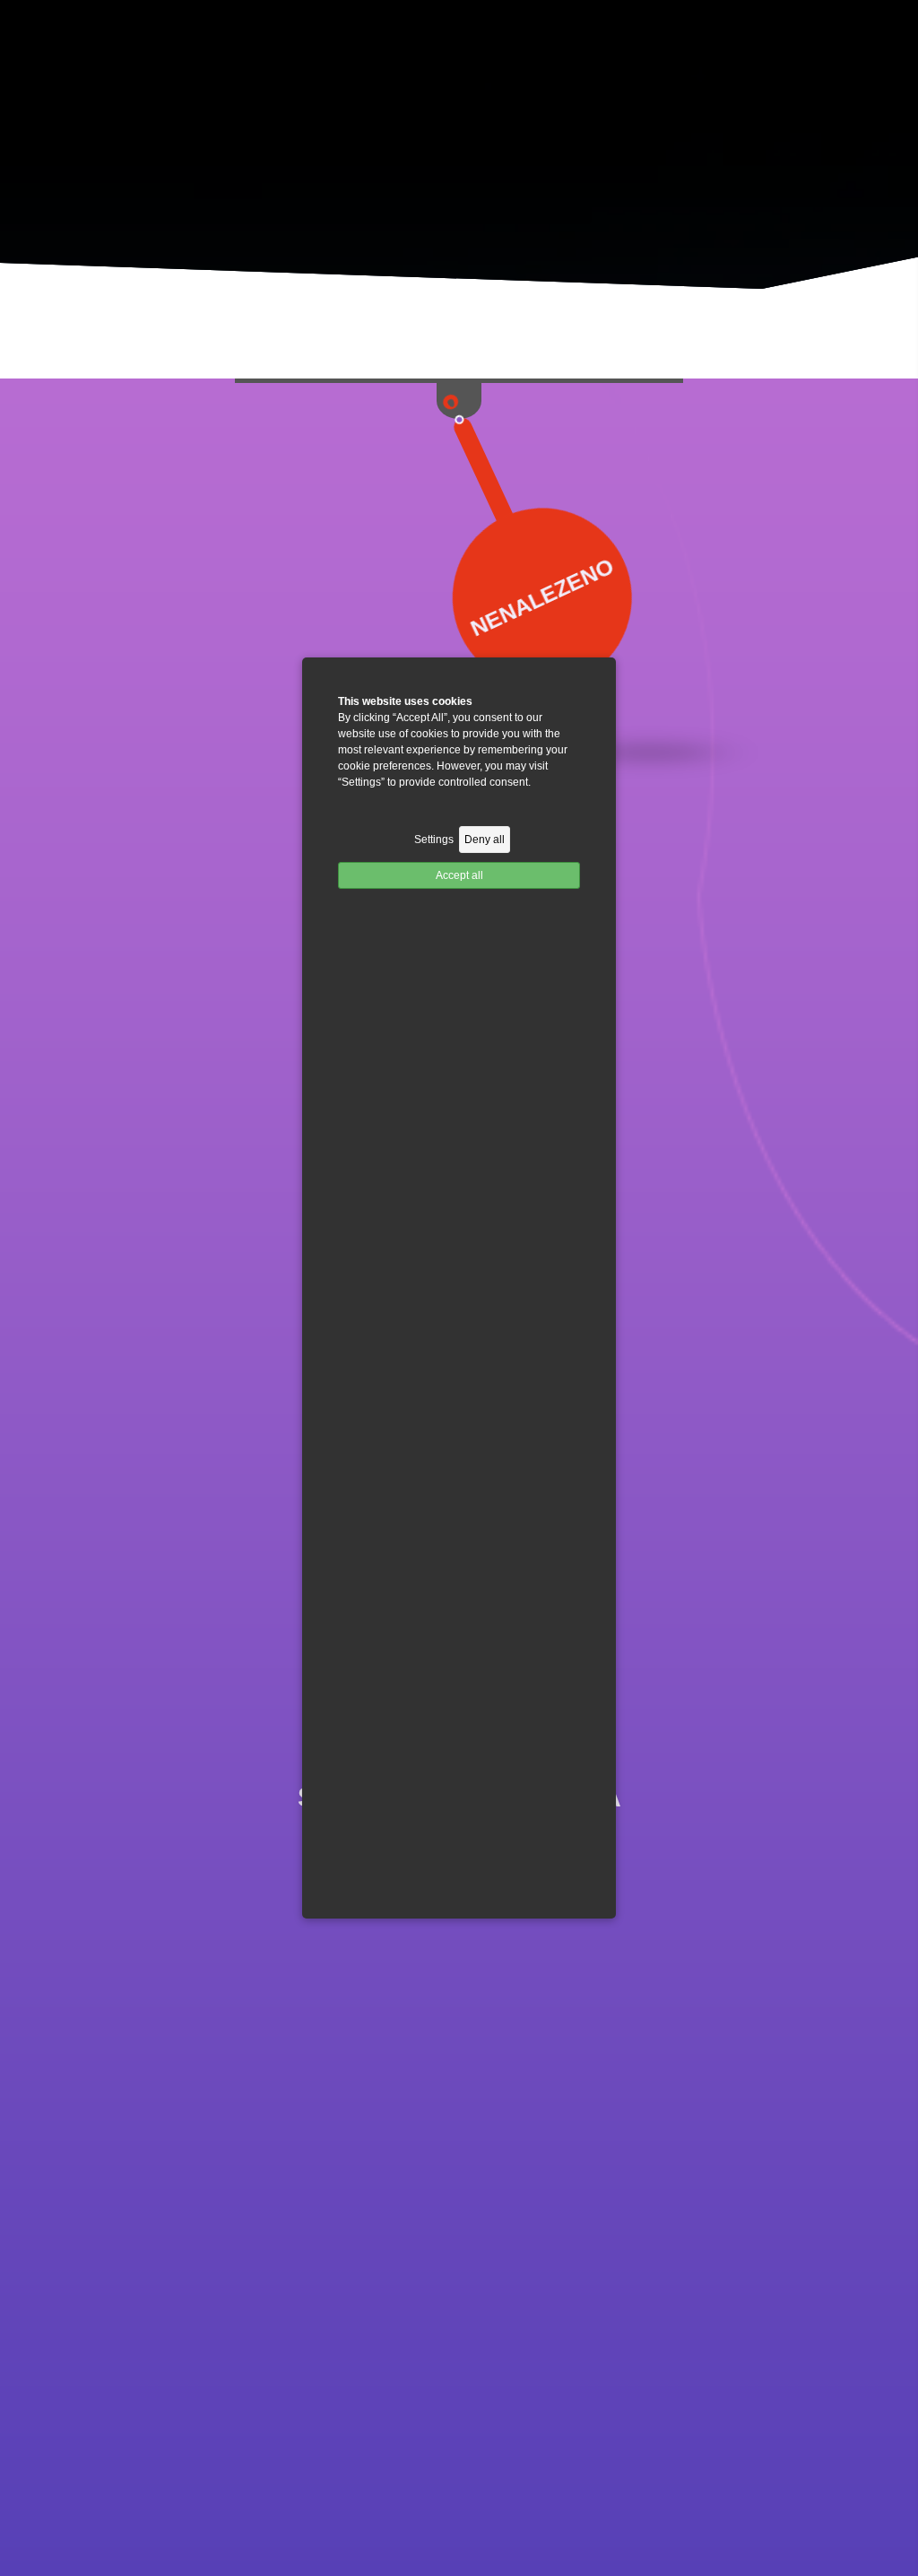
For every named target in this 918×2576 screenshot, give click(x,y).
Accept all (459, 875)
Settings (434, 840)
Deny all (485, 840)
